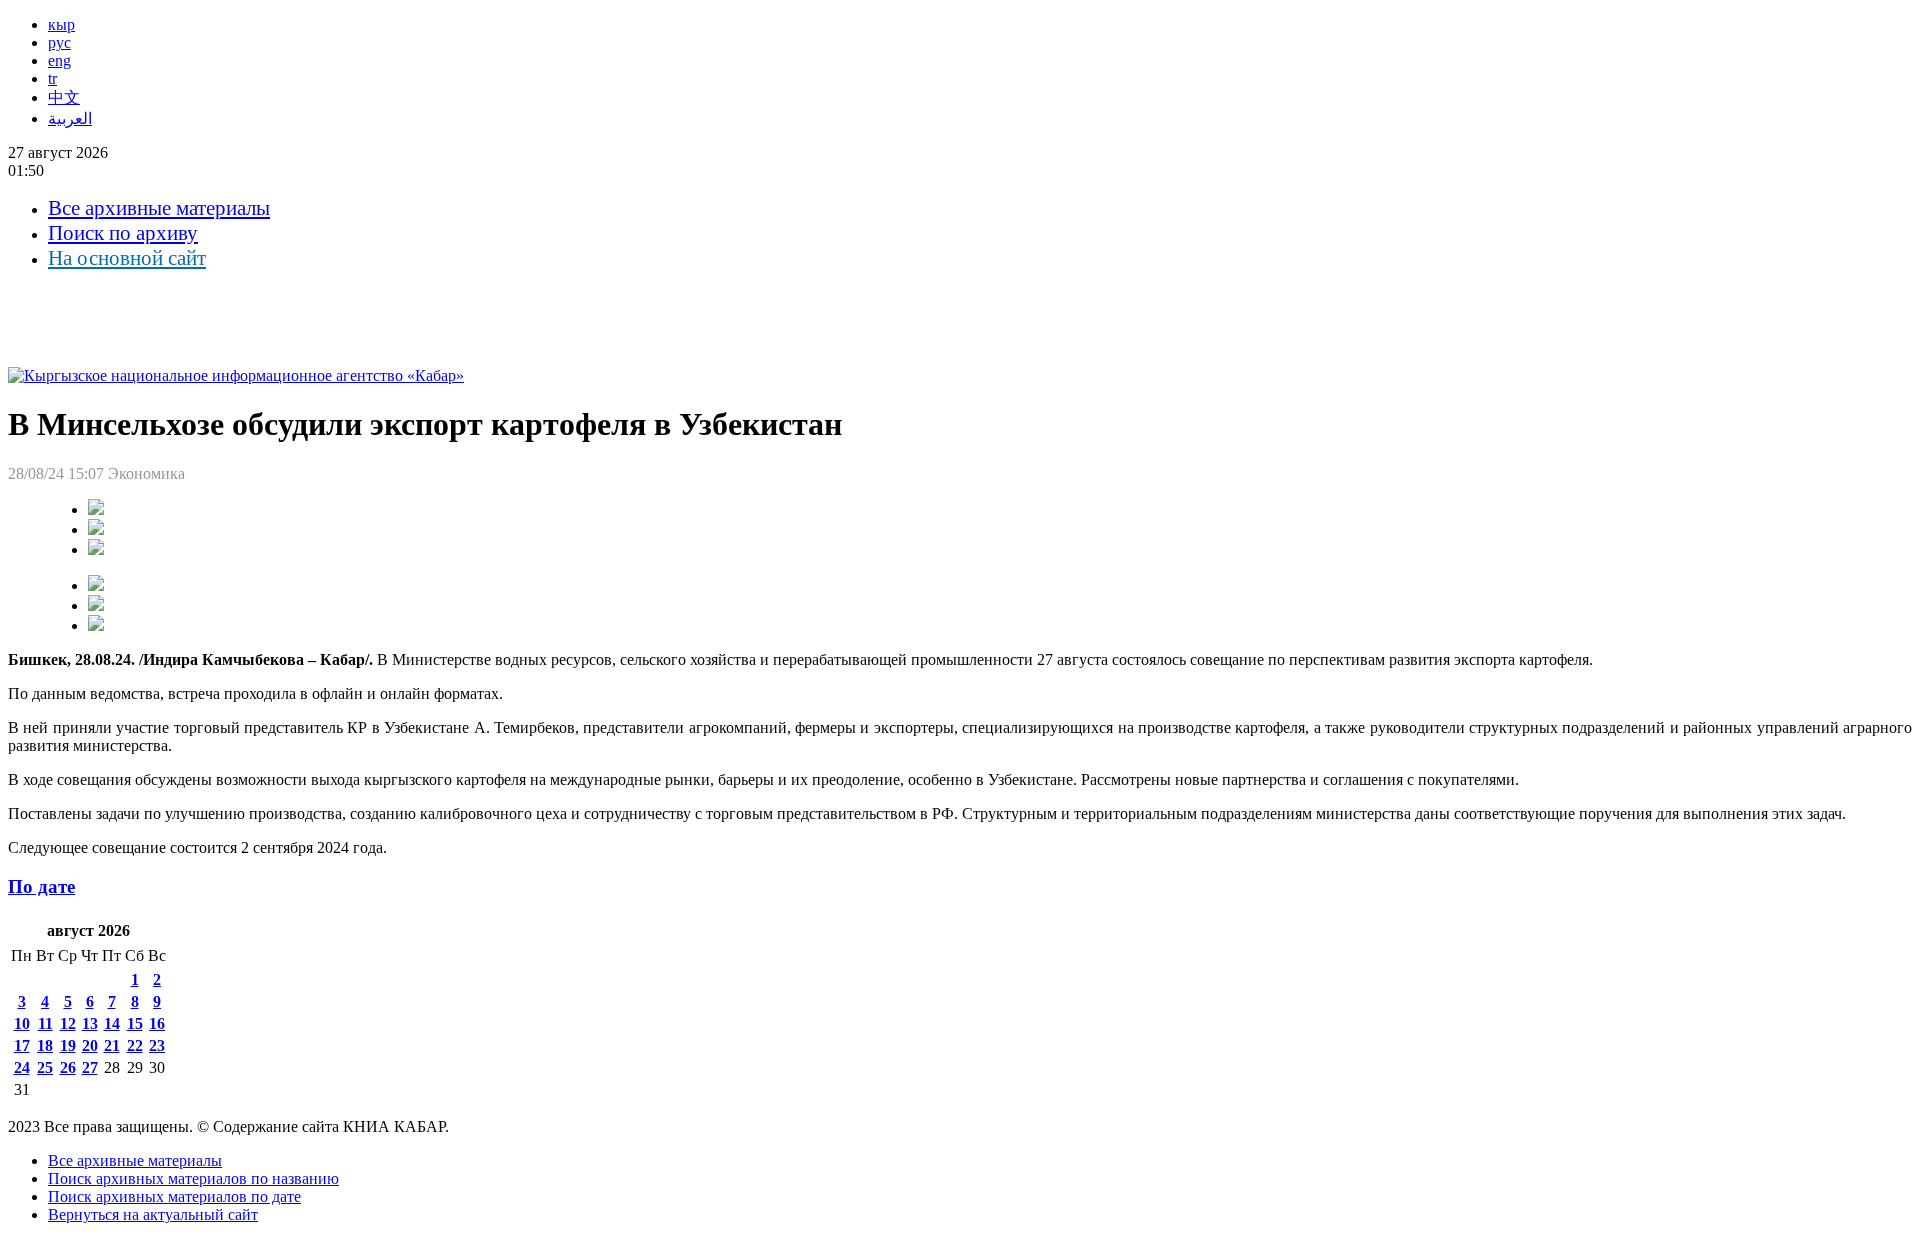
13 (90, 1023)
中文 (64, 97)
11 (45, 1023)
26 (68, 1067)
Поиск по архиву (123, 233)
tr (52, 78)
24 (22, 1067)
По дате (41, 886)
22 (135, 1045)
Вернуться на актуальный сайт (153, 1214)
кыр (61, 24)
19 (68, 1045)
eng (59, 60)
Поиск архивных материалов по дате (174, 1196)
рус (59, 42)
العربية (70, 118)
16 (157, 1023)
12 (68, 1023)
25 (45, 1067)
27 (90, 1067)
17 (22, 1045)
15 (135, 1023)
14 (112, 1023)
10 (22, 1023)
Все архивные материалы (159, 208)
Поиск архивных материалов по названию (193, 1178)
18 (45, 1045)
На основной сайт (127, 258)
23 (157, 1045)
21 (112, 1045)
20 (90, 1045)
